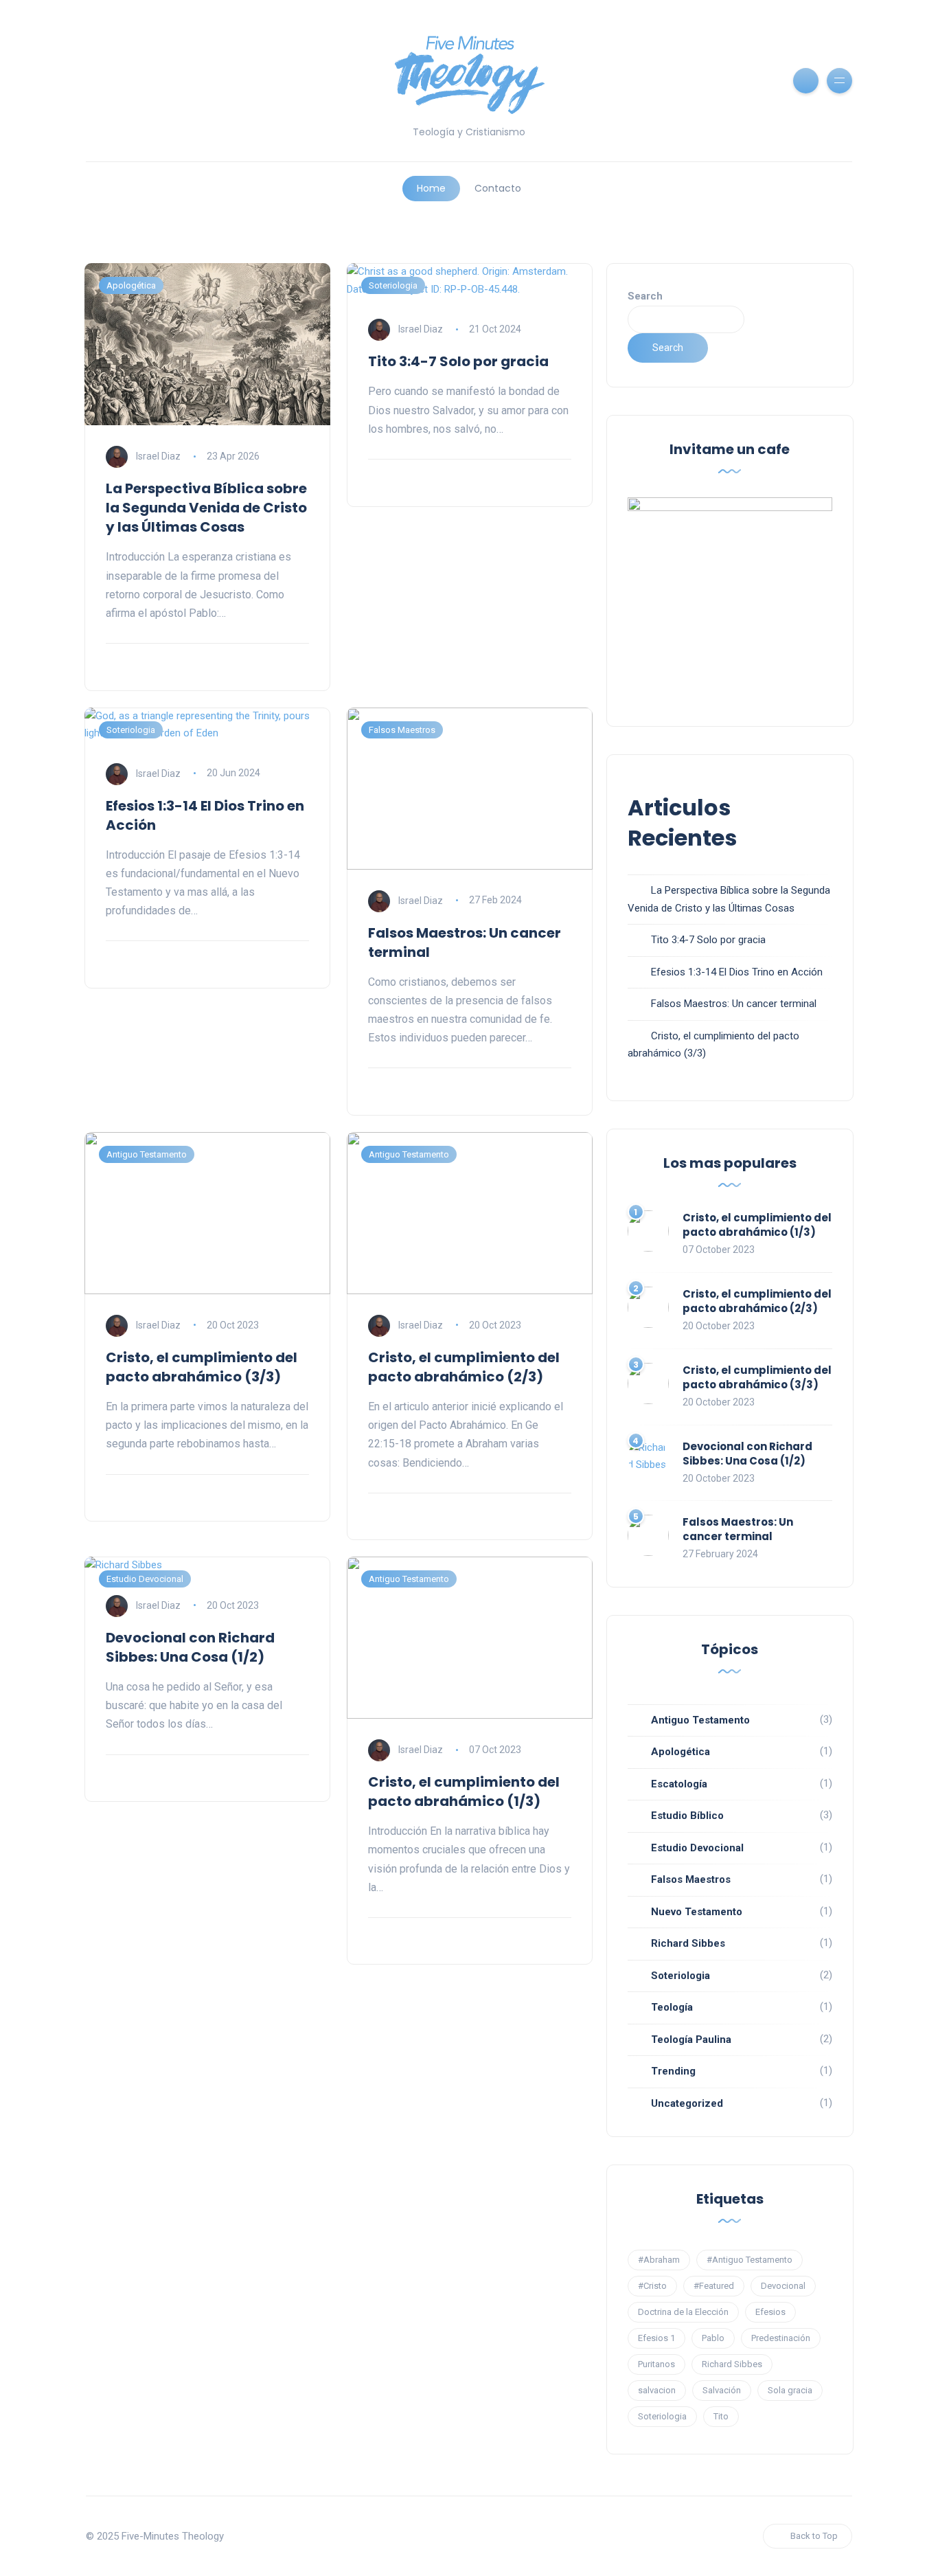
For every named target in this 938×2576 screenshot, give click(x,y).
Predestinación (781, 2338)
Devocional (783, 2286)
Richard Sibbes (688, 1943)
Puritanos (656, 2364)
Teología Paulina (691, 2040)
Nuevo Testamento (697, 1912)
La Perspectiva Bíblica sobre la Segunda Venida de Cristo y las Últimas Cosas (206, 508)
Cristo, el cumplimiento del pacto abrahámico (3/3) (202, 1367)
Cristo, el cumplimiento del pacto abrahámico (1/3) (464, 1792)
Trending (673, 2071)
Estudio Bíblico (687, 1816)
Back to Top (814, 2536)
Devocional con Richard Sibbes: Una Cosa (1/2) (190, 1647)
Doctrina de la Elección (683, 2312)
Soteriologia (393, 285)
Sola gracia (790, 2390)
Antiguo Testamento (147, 1154)
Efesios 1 (656, 2338)
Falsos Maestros (402, 730)
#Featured (714, 2286)
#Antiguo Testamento (750, 2260)
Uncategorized (687, 2103)
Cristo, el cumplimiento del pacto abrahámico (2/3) (464, 1367)
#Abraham (659, 2260)
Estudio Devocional (145, 1579)
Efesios (770, 2312)
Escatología (679, 1784)
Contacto (498, 188)
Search (645, 296)
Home (431, 188)
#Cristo (652, 2286)
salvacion (657, 2390)
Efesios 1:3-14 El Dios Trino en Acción (737, 972)
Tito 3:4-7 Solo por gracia (458, 361)
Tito (721, 2416)
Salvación (722, 2390)
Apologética (131, 285)
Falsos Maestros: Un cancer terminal (734, 1004)
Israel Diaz (158, 456)
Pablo (713, 2338)
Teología (672, 2007)
